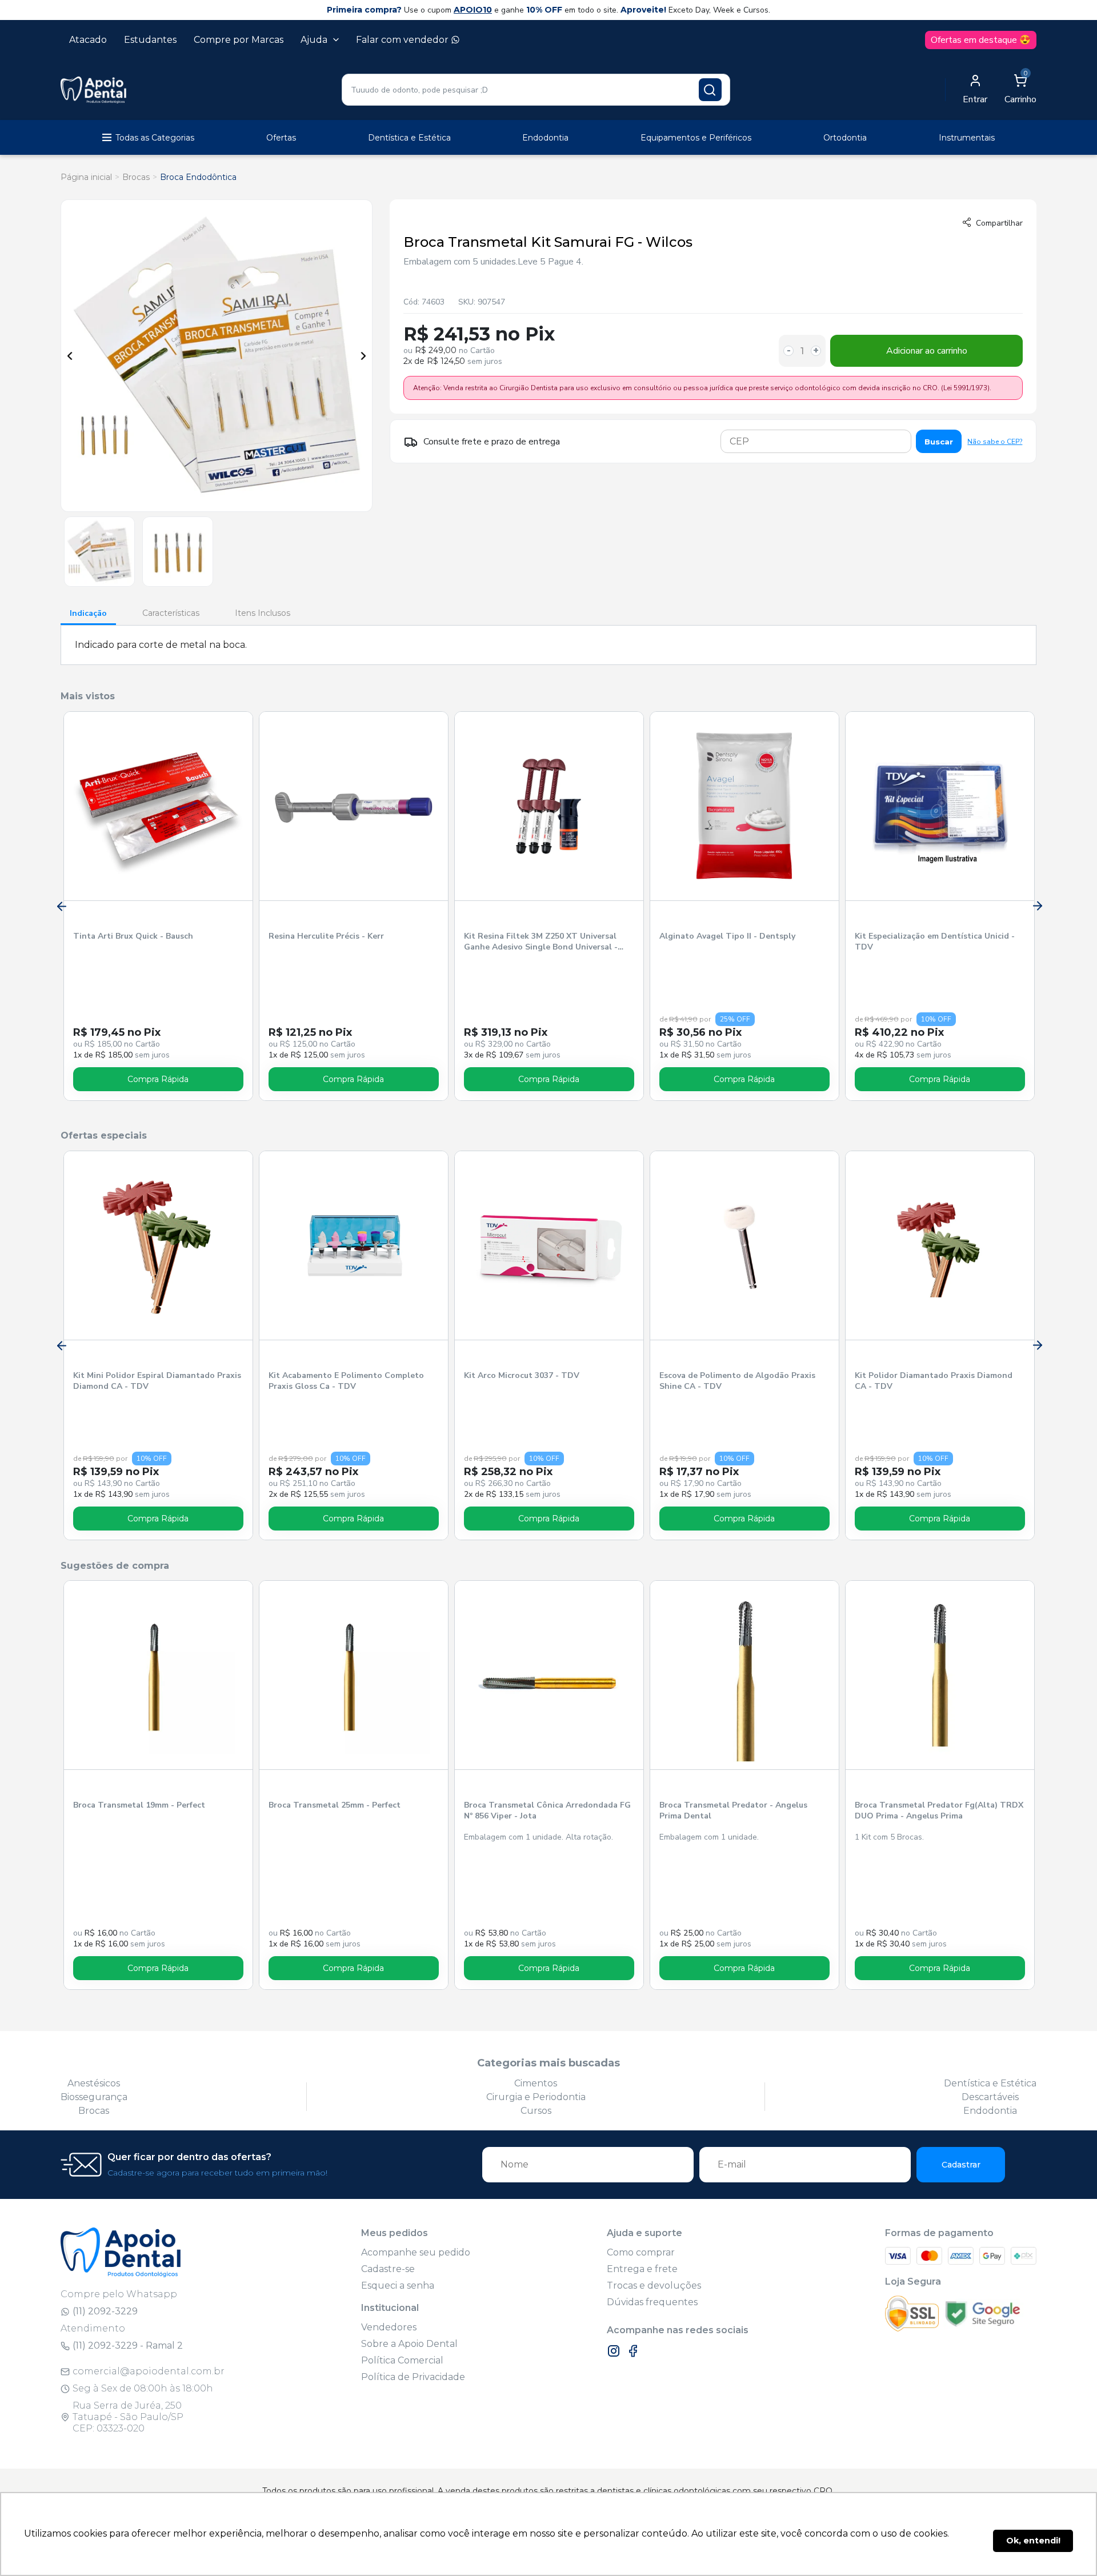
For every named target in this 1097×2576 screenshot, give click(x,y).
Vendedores (389, 2327)
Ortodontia (845, 138)
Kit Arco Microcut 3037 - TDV (522, 1375)
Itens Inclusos (263, 613)
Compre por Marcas (239, 40)
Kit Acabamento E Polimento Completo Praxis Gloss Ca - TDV (346, 1381)
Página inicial (86, 177)
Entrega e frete (642, 2269)
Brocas (136, 177)
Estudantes (150, 40)
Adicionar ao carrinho (927, 351)
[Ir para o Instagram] (614, 2351)
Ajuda (314, 40)
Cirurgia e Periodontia (536, 2097)
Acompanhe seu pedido (416, 2252)
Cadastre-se (388, 2269)
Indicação (88, 613)
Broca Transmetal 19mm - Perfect (139, 1805)
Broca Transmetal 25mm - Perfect (335, 1805)
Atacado (88, 40)
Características (171, 613)
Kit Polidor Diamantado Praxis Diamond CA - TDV (934, 1381)
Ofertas (281, 138)
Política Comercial (402, 2360)
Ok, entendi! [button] (1033, 2541)
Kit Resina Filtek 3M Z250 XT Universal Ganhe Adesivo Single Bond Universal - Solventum (541, 942)
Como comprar (641, 2252)
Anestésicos (94, 2083)
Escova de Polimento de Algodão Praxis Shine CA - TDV (737, 1381)
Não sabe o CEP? (995, 442)
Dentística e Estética (409, 138)
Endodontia (545, 138)
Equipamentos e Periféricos (696, 138)
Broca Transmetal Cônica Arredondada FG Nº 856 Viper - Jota (547, 1810)
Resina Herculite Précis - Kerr (326, 936)
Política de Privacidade (413, 2377)
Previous (70, 356)
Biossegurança (94, 2097)
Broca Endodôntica (198, 177)
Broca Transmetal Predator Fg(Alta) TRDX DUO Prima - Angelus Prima (939, 1810)
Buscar (939, 442)
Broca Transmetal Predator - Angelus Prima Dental (733, 1810)
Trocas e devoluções (654, 2285)
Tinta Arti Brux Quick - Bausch (133, 936)
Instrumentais (967, 138)
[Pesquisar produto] (710, 90)
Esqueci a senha (398, 2285)
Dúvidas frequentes (652, 2302)
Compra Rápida (158, 1079)
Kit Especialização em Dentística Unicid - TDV (935, 942)
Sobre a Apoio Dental (409, 2344)
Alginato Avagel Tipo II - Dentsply (727, 936)
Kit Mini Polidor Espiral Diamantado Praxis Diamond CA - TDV (157, 1381)
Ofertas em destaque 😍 (981, 40)
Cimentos (536, 2083)
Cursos (536, 2111)
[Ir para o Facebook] (633, 2351)
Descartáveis (990, 2097)
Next (363, 356)
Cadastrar (961, 2165)
